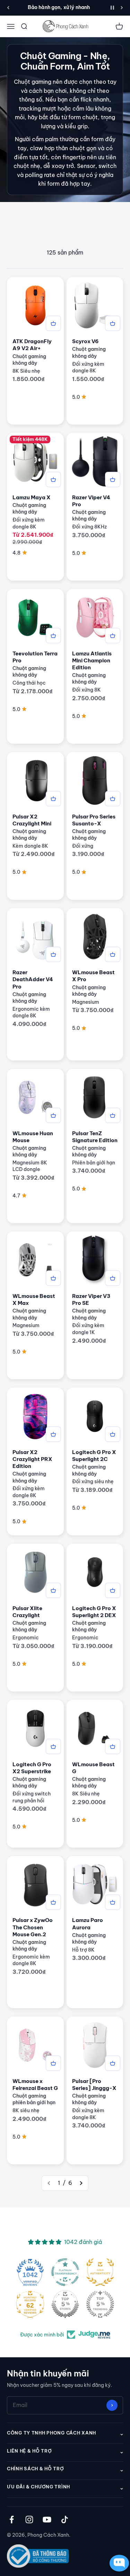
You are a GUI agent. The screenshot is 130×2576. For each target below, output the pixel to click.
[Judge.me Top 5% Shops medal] (65, 2304)
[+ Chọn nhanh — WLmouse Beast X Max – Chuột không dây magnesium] (53, 1278)
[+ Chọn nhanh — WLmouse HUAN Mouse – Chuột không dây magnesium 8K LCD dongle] (53, 1115)
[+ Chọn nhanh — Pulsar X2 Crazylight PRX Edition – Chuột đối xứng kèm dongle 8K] (53, 1434)
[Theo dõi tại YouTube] (47, 2520)
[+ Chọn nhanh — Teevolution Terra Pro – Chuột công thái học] (53, 636)
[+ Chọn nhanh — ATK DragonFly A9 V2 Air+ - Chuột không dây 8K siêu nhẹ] (53, 323)
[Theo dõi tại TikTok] (65, 2520)
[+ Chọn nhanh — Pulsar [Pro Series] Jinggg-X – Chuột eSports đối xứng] (113, 2063)
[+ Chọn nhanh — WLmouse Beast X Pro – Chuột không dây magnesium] (113, 954)
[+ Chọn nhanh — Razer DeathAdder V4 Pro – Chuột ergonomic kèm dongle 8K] (53, 954)
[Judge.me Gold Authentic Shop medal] (100, 2272)
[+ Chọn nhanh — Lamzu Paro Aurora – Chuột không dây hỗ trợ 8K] (113, 1902)
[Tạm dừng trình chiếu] (112, 8)
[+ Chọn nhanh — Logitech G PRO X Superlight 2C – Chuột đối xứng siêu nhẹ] (113, 1434)
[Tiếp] (122, 8)
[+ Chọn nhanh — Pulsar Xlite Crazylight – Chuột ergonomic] (53, 1590)
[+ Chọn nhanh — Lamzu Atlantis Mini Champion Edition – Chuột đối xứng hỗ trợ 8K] (113, 636)
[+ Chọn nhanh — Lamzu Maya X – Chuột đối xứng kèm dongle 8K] (53, 479)
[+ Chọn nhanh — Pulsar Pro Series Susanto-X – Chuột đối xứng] (113, 799)
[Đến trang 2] (81, 2183)
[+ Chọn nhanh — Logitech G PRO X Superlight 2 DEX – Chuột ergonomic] (113, 1590)
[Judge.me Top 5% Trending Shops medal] (100, 2304)
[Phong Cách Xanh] (65, 26)
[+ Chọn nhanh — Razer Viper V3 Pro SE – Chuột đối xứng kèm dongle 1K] (113, 1278)
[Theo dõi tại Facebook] (12, 2520)
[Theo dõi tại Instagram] (29, 2520)
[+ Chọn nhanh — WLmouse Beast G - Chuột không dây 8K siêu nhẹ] (113, 1746)
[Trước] (8, 8)
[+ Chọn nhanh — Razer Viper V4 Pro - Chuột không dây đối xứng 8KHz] (113, 479)
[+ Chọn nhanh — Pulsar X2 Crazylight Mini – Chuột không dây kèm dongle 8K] (53, 799)
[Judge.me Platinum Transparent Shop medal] (65, 2272)
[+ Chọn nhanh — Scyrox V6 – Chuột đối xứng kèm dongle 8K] (113, 323)
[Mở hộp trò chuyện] (118, 2563)
